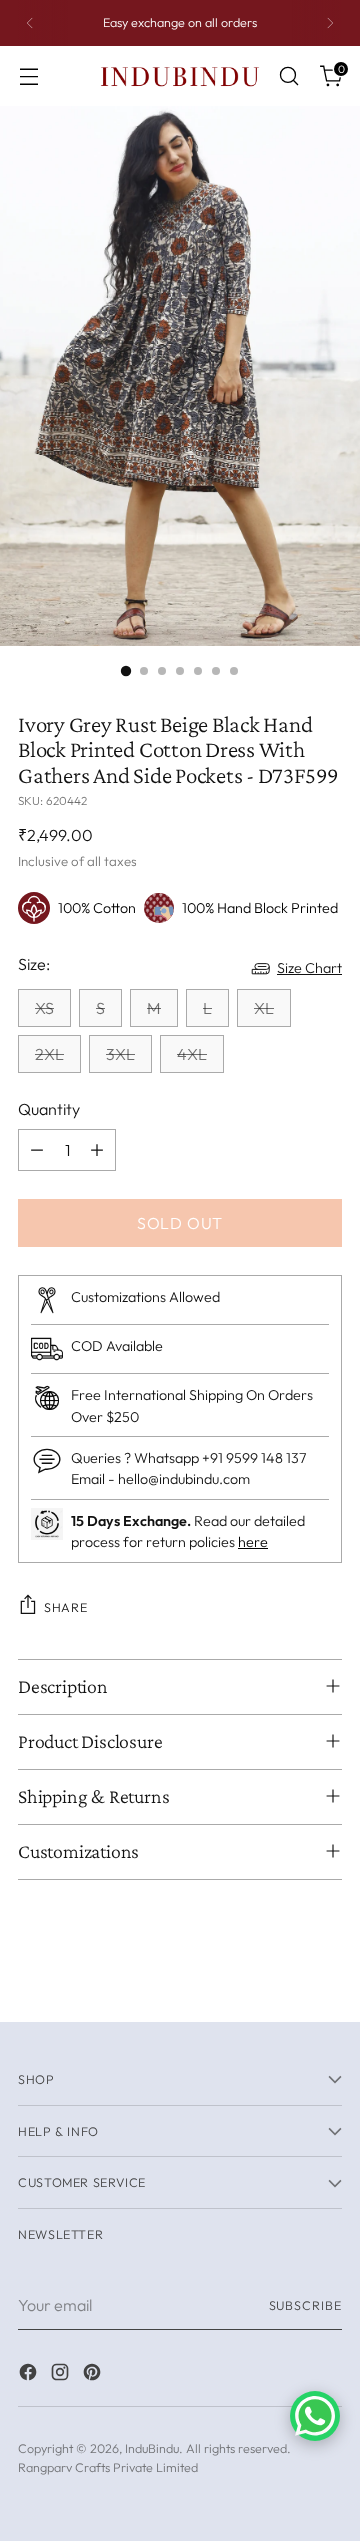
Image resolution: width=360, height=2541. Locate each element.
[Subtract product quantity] (37, 1150)
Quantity (49, 1109)
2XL (49, 1054)
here (253, 1542)
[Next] (330, 23)
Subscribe (305, 2305)
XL (264, 1008)
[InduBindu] (180, 75)
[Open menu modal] (28, 76)
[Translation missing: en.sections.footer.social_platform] (30, 2375)
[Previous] (30, 23)
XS (44, 1008)
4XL (192, 1054)
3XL (120, 1054)
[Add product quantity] (97, 1150)
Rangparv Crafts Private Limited (108, 2467)
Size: (34, 964)
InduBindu (152, 2448)
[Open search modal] (288, 76)
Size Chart (309, 968)
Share (65, 1607)
